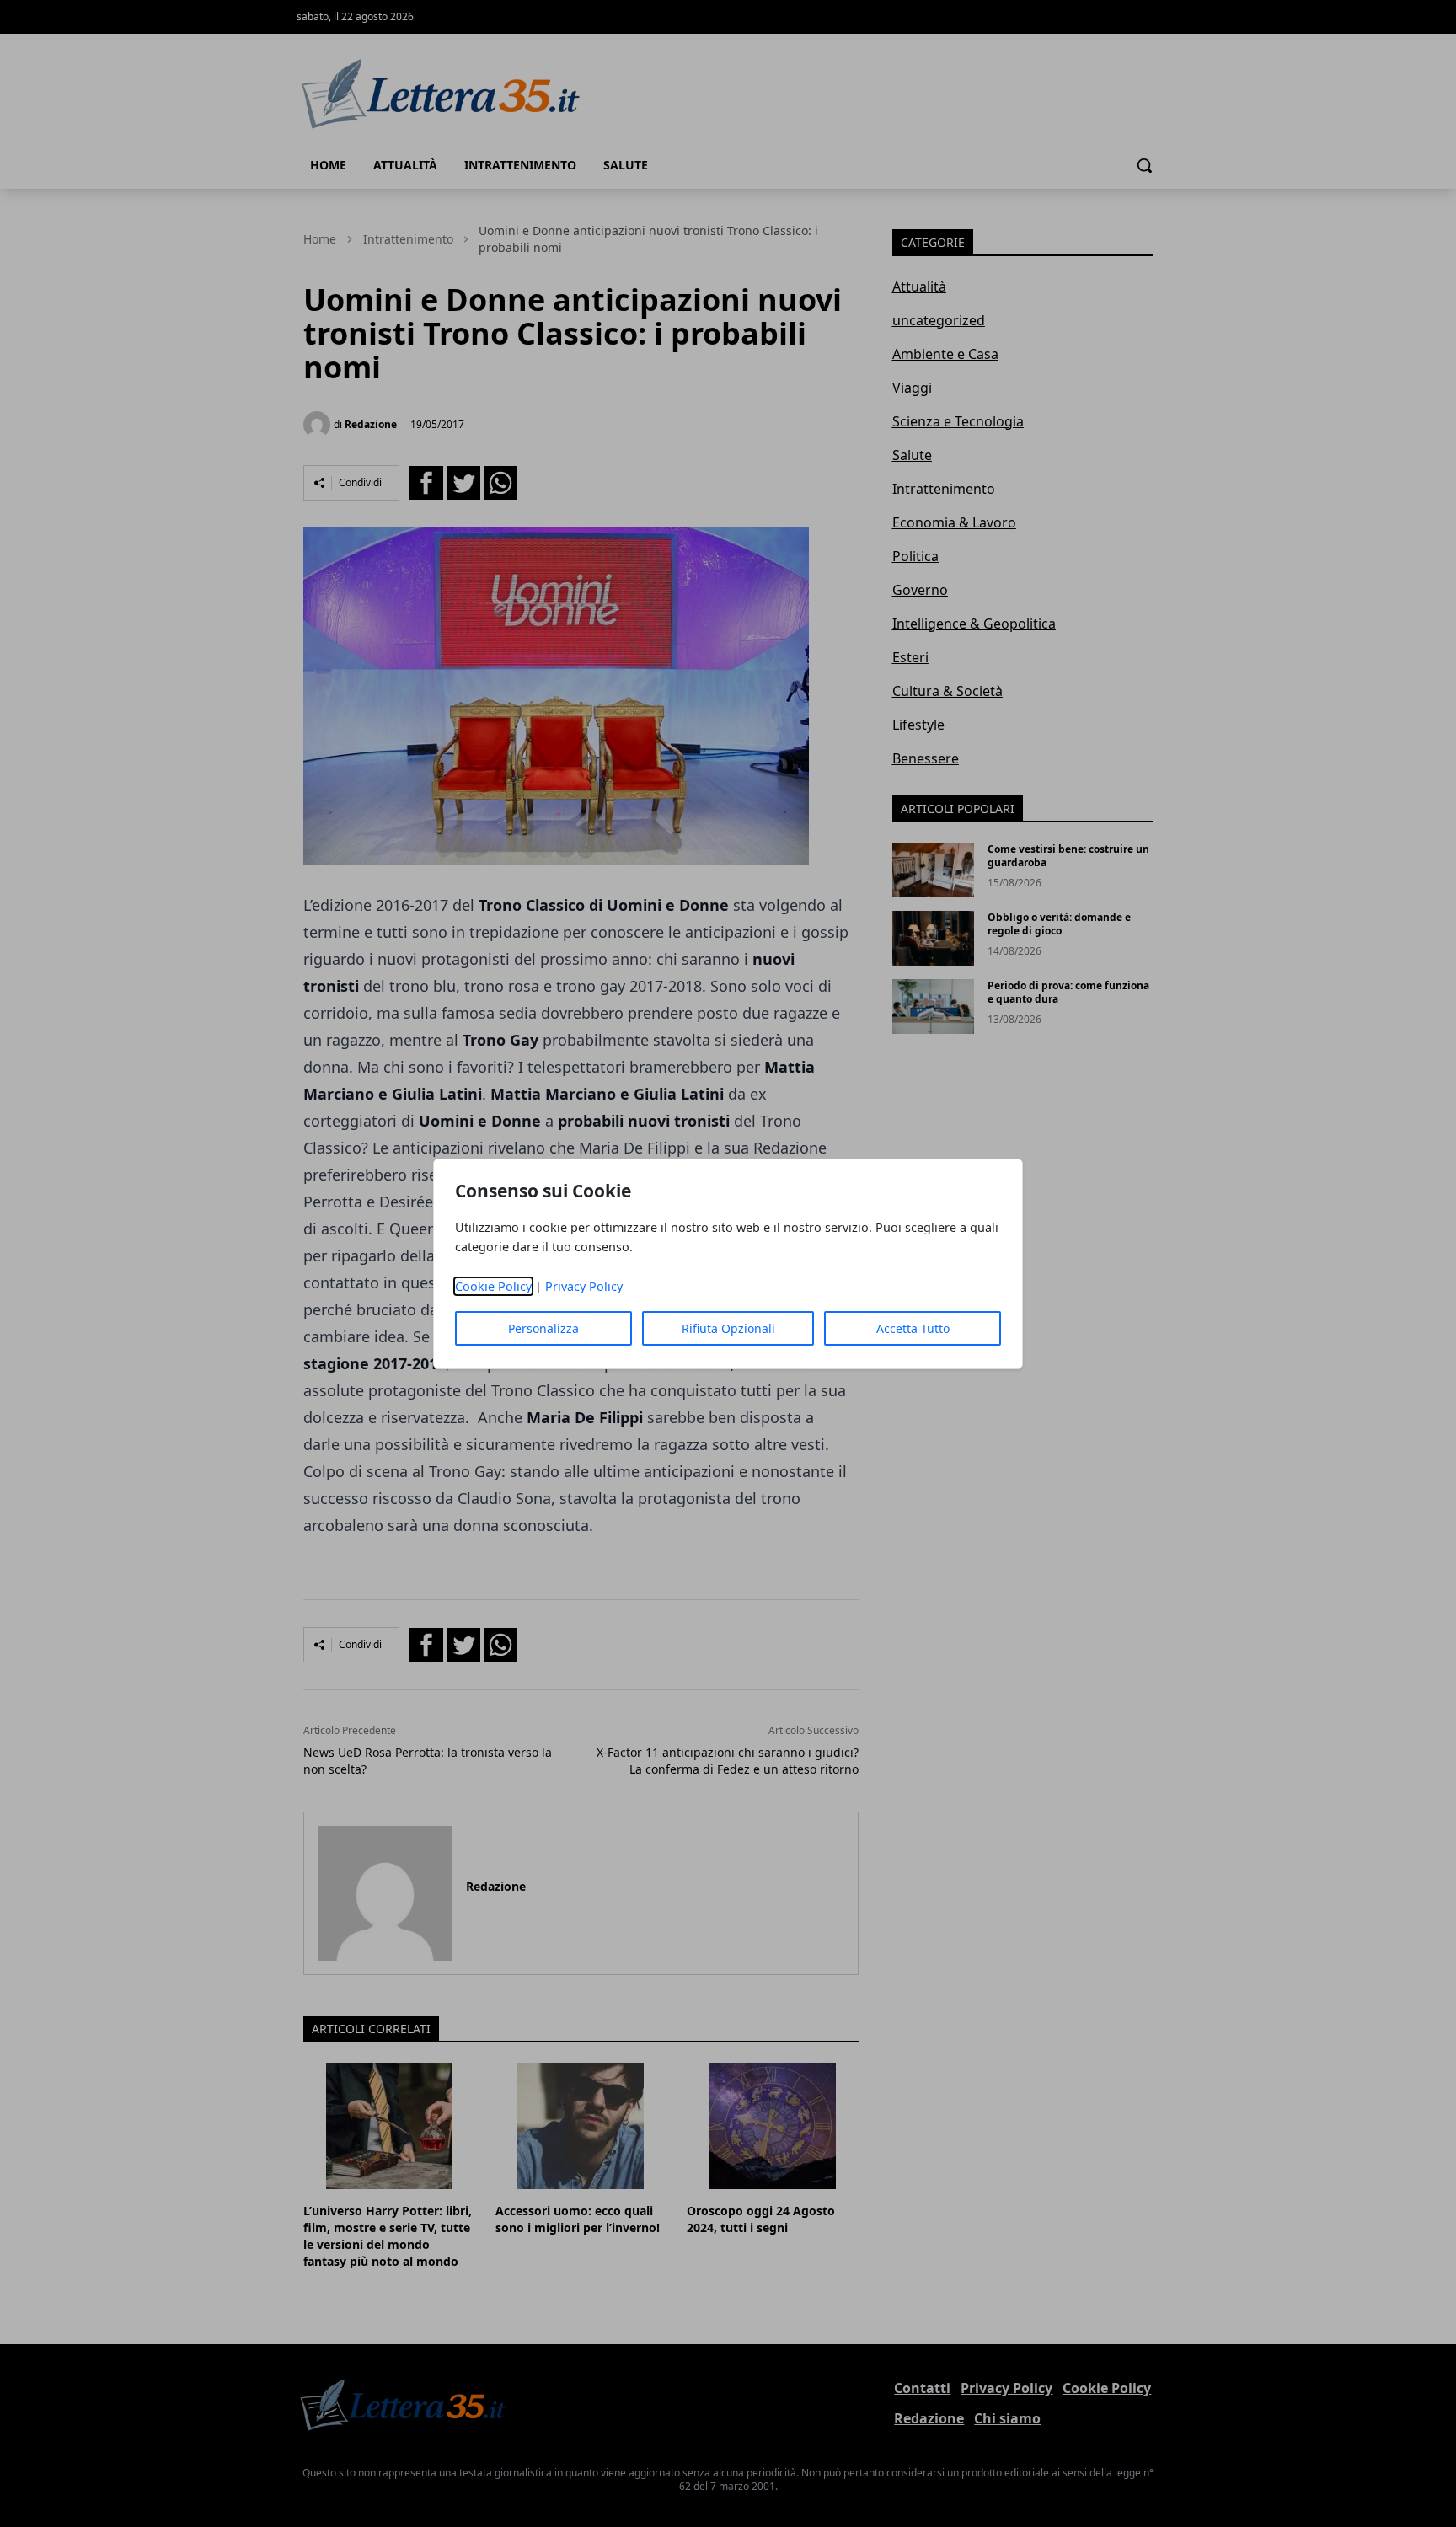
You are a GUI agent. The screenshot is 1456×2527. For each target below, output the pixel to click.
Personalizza (543, 1328)
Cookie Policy (493, 1286)
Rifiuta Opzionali (728, 1328)
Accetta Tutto (913, 1328)
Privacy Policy (584, 1286)
